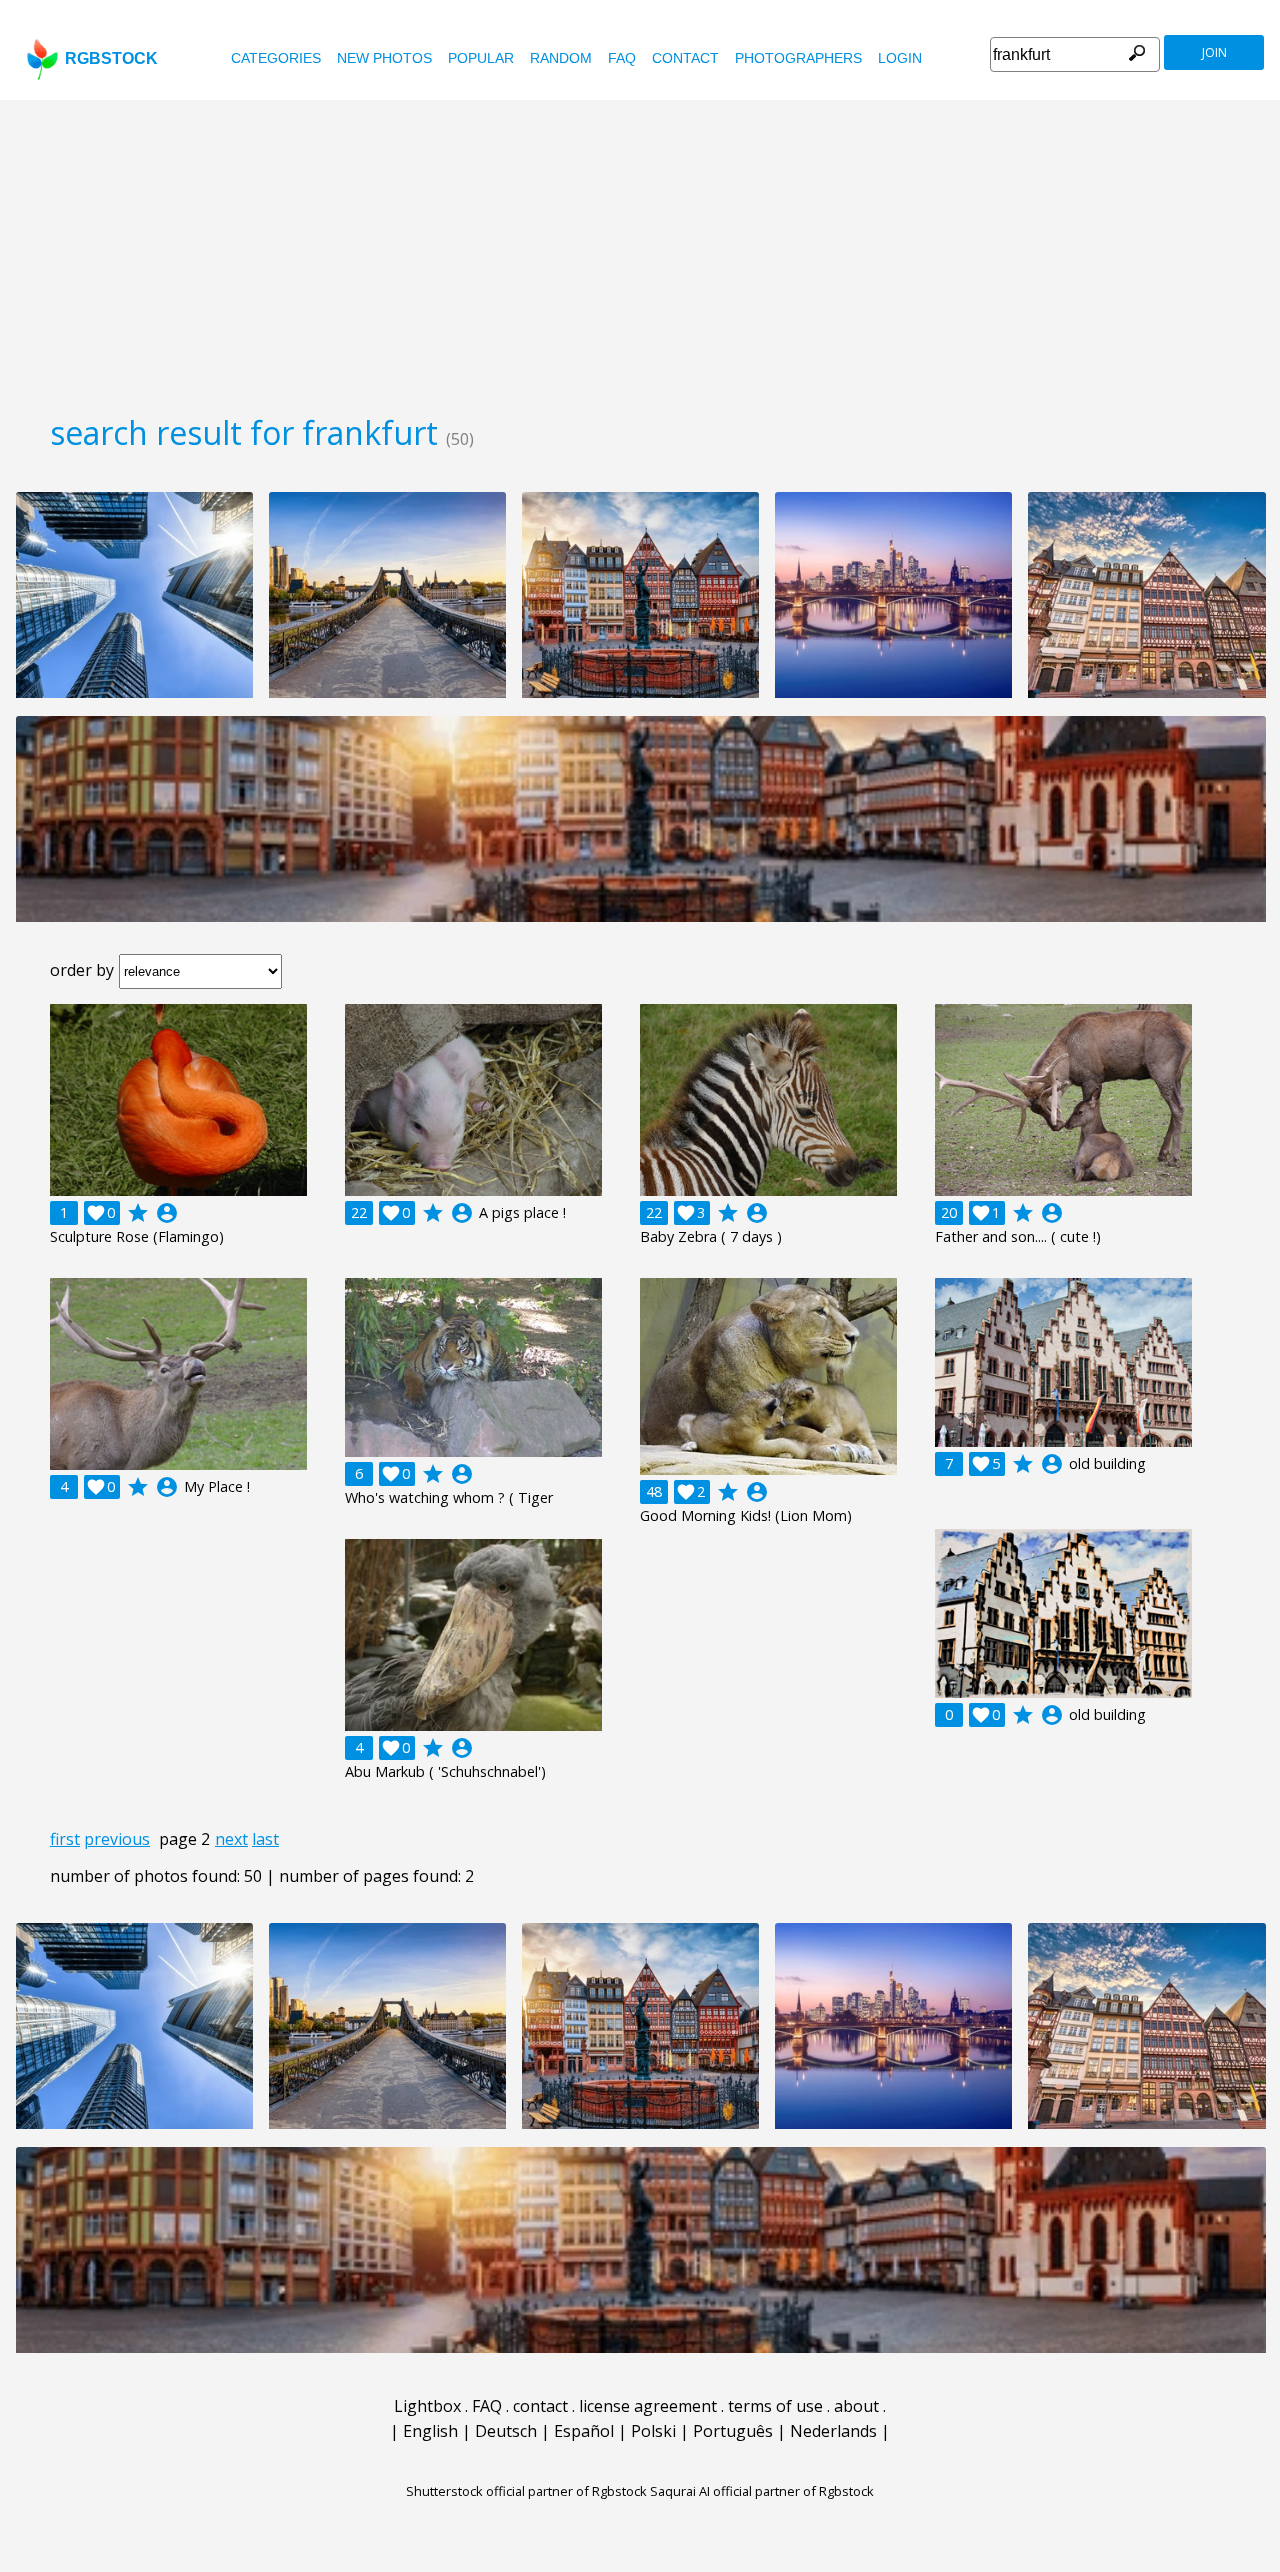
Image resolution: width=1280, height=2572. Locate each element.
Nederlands (833, 2431)
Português (733, 2431)
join (1214, 52)
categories (276, 58)
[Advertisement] (640, 250)
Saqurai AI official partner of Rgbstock (762, 2491)
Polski (653, 2431)
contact (685, 58)
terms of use (775, 2406)
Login (900, 58)
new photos (384, 58)
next (231, 1839)
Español (584, 2431)
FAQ (622, 58)
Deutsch (506, 2431)
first (65, 1839)
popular (481, 58)
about (856, 2406)
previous (117, 1839)
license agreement (648, 2406)
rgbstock (111, 58)
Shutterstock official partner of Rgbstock (526, 2491)
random (561, 58)
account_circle (167, 1213)
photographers (798, 58)
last (265, 1839)
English (430, 2431)
